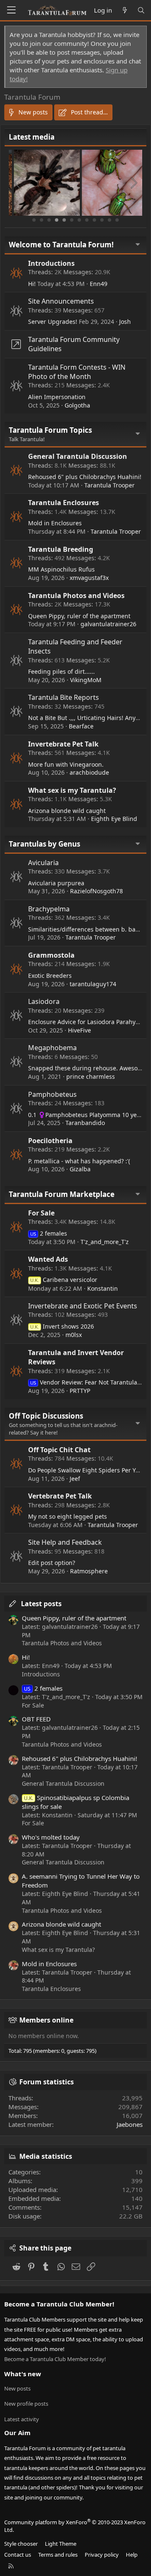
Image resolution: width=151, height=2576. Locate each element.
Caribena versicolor (64, 1280)
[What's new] (124, 10)
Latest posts (41, 1604)
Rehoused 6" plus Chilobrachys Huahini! (85, 477)
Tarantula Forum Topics (50, 430)
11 (109, 220)
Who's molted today (51, 1837)
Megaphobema (52, 1048)
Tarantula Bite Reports (64, 697)
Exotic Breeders (50, 976)
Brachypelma (49, 909)
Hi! (32, 284)
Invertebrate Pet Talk (63, 744)
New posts (17, 2388)
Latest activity (22, 2419)
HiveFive (79, 1030)
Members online (46, 2020)
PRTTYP (80, 1391)
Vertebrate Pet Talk (60, 1496)
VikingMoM (86, 680)
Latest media (32, 137)
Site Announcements (61, 301)
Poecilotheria (50, 1141)
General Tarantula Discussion (78, 456)
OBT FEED (36, 1719)
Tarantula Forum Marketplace (62, 1194)
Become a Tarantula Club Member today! (55, 2359)
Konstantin (103, 1288)
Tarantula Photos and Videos (76, 596)
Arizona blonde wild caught (67, 811)
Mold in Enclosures (55, 523)
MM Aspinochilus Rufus (61, 569)
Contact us (18, 2555)
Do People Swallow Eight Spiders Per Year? (88, 1470)
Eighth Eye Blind (114, 819)
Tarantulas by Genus (44, 844)
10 (102, 220)
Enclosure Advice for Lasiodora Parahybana (89, 1022)
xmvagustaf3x (89, 578)
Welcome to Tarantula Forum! (61, 245)
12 (117, 220)
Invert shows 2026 (62, 1326)
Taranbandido (85, 1123)
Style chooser (21, 2544)
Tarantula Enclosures (64, 503)
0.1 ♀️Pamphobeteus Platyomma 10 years (87, 1115)
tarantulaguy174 (93, 984)
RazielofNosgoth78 (96, 891)
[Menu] (11, 10)
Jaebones (130, 2124)
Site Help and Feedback (65, 1542)
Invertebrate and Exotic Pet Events (83, 1306)
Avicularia (43, 863)
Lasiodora (44, 1001)
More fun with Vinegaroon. (66, 764)
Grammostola (51, 955)
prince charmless (91, 1076)
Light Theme (61, 2544)
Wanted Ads (48, 1259)
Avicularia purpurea (56, 883)
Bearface (81, 726)
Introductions (51, 263)
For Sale (41, 1213)
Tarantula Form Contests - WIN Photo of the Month (77, 372)
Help (132, 2555)
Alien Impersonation (57, 397)
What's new (23, 2374)
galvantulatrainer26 (108, 624)
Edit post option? (52, 1563)
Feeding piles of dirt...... (61, 671)
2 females (49, 1233)
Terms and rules (58, 2555)
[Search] (141, 10)
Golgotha (77, 405)
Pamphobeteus (52, 1094)
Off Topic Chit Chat (59, 1450)
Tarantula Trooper (109, 485)
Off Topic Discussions (46, 1416)
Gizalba (80, 1169)
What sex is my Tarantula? (72, 790)
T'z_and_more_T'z (105, 1242)
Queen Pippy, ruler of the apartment (79, 616)
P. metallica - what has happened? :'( (79, 1161)
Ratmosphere (89, 1571)
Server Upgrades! (53, 322)
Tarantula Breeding (61, 549)
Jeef (75, 1479)
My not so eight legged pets (68, 1516)
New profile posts (26, 2404)
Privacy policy (102, 2555)
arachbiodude (89, 772)
